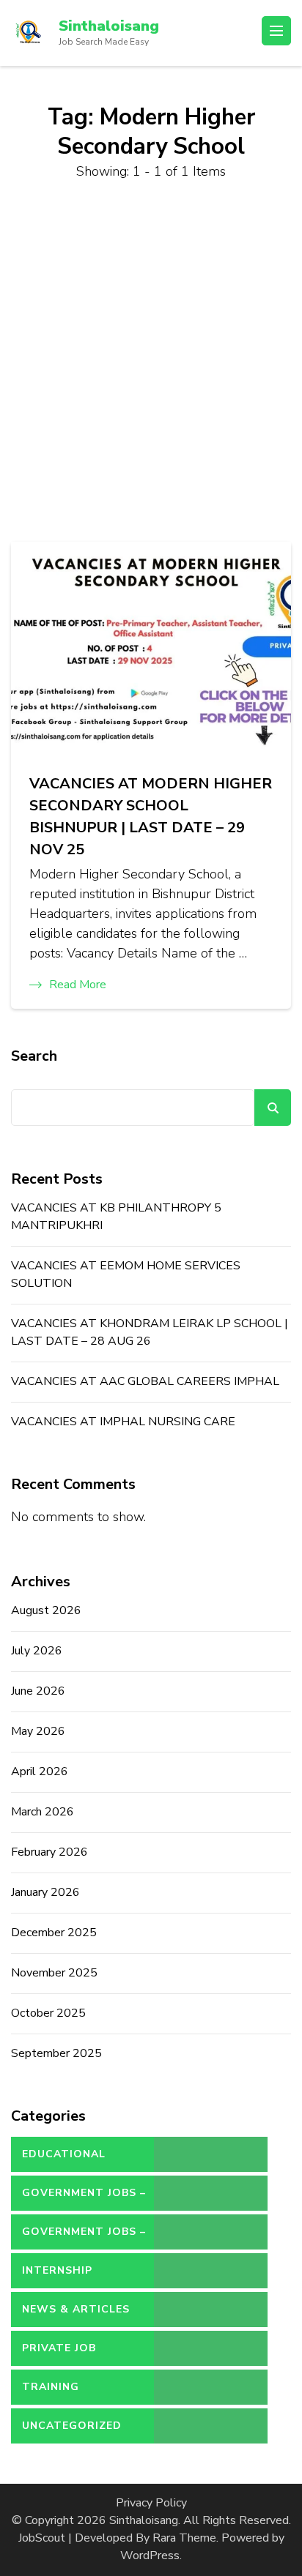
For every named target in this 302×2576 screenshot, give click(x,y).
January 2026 (45, 1892)
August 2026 (46, 1610)
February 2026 (49, 1852)
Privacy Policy (151, 2503)
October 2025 (48, 2013)
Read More (78, 985)
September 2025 (56, 2053)
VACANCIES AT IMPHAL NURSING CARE (123, 1422)
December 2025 (54, 1933)
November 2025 (54, 1973)
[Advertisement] (151, 362)
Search (34, 1056)
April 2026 (40, 1772)
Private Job (59, 2348)
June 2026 (38, 1691)
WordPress (150, 2556)
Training (51, 2387)
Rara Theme (184, 2538)
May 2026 (38, 1731)
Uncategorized (72, 2426)
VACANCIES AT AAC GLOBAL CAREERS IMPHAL (145, 1381)
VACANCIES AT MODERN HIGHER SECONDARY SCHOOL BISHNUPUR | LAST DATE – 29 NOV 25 (151, 817)
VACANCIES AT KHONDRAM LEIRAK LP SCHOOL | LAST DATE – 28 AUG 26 (150, 1332)
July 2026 (37, 1651)
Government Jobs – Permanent (84, 2237)
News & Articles (76, 2309)
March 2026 (43, 1812)
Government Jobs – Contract (84, 2198)
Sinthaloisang (109, 26)
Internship (57, 2270)
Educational (64, 2154)
